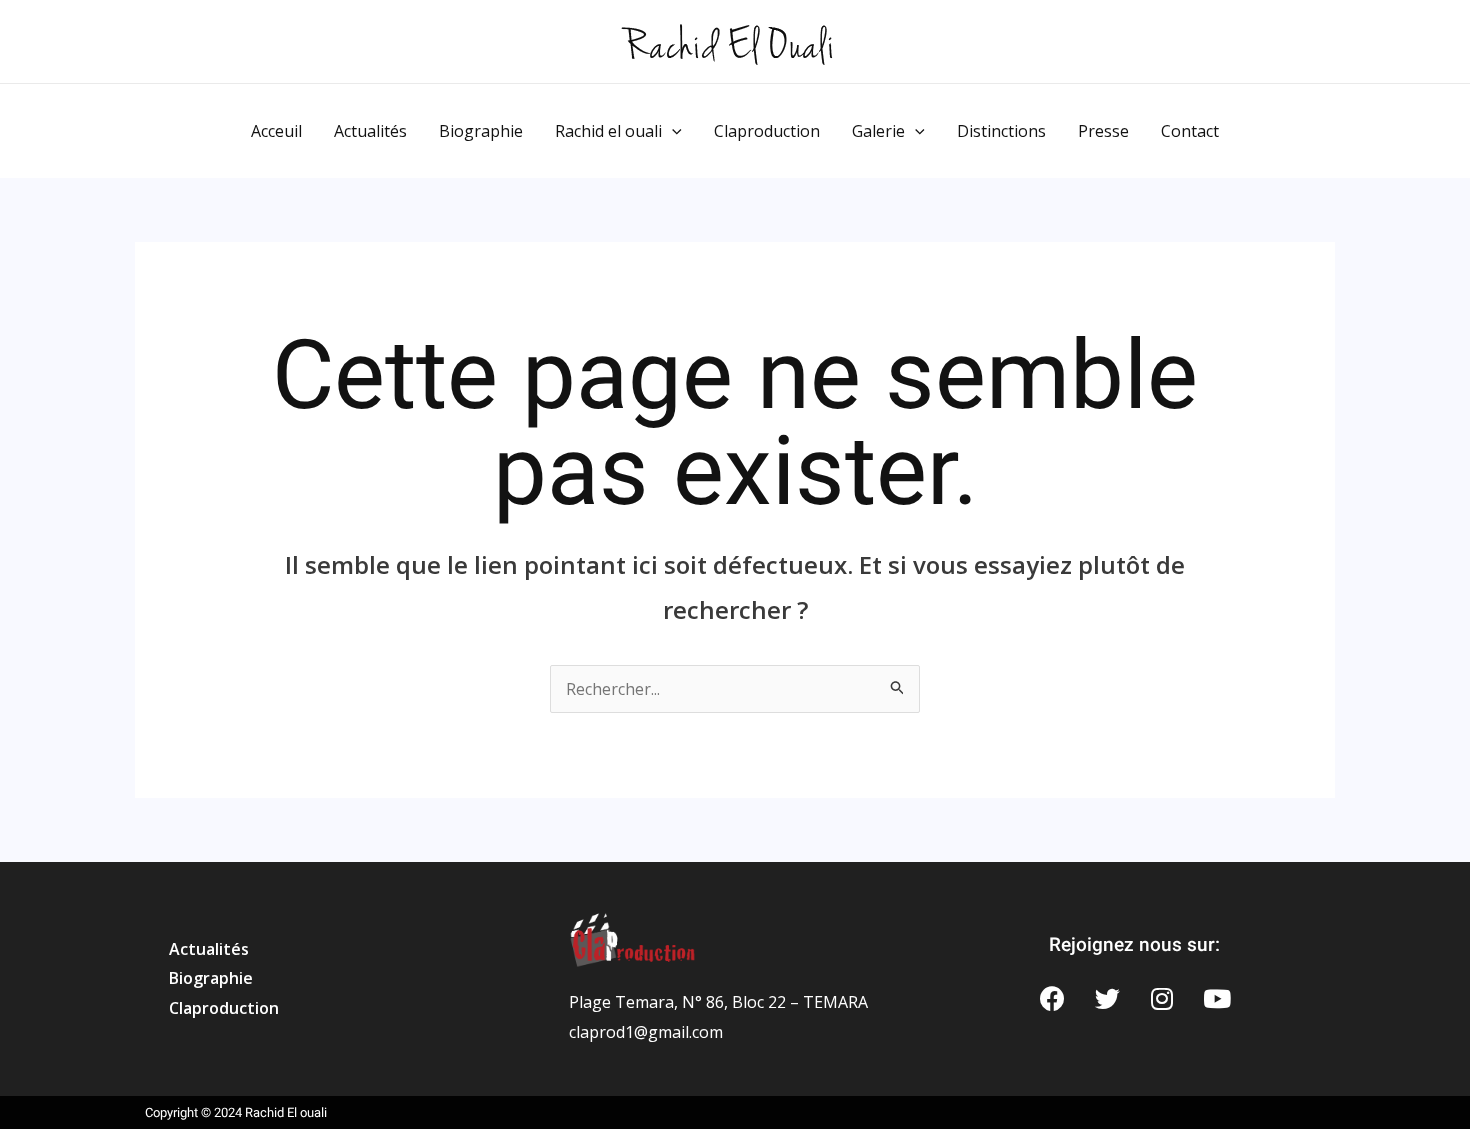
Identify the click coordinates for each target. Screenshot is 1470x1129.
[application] (672, 131)
